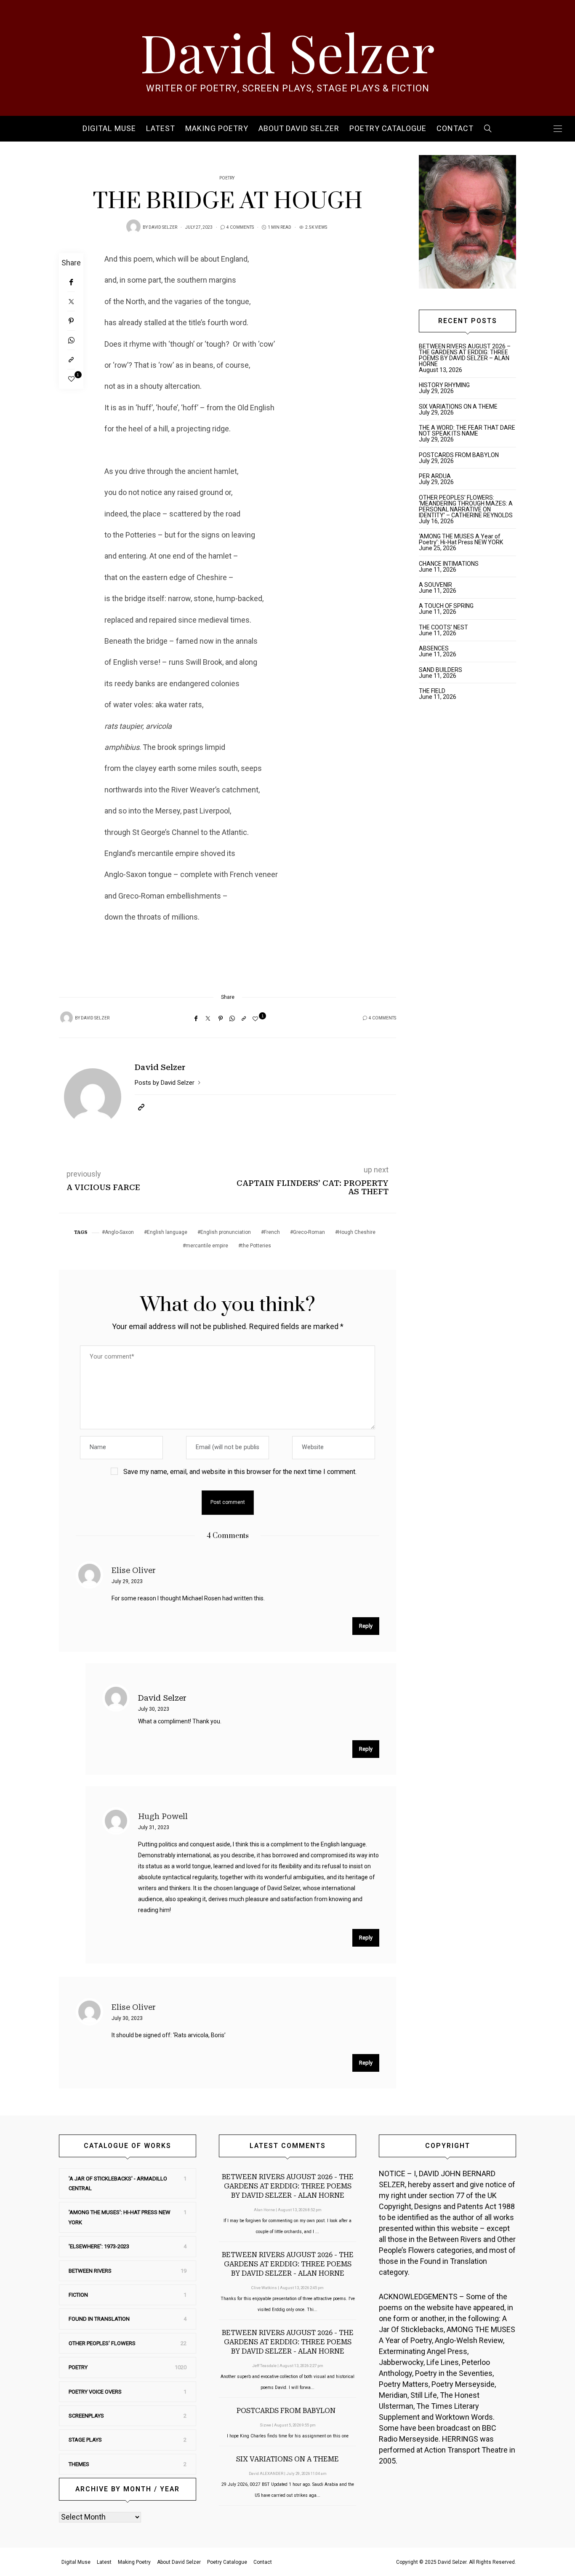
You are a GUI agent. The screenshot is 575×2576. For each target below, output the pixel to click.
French (272, 1232)
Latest (161, 129)
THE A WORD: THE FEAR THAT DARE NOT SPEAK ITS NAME (467, 431)
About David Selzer (299, 129)
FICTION (78, 2295)
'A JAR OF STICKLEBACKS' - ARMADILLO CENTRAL (118, 2183)
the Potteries (256, 1246)
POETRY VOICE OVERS (95, 2392)
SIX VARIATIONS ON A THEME (458, 407)
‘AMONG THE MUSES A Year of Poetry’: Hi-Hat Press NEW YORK (461, 539)
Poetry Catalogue (388, 129)
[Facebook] (71, 282)
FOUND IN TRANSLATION (99, 2319)
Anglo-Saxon (119, 1232)
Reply (366, 1626)
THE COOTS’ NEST (443, 627)
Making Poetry (217, 129)
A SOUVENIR (435, 585)
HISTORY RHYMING (444, 385)
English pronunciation (226, 1232)
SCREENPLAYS (86, 2416)
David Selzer (287, 51)
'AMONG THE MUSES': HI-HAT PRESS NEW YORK (120, 2217)
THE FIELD (432, 691)
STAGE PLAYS (85, 2440)
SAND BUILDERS (441, 670)
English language (167, 1232)
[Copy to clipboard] (71, 360)
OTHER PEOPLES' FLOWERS (102, 2343)
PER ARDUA (435, 476)
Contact (455, 129)
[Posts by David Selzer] (133, 227)
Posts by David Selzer (165, 1083)
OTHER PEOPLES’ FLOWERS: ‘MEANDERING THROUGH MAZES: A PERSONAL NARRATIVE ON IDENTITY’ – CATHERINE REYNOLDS (466, 506)
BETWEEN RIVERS (90, 2271)
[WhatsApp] (71, 340)
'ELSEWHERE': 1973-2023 (99, 2246)
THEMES (79, 2464)
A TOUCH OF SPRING (446, 606)
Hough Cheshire (357, 1232)
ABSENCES (434, 648)
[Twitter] (71, 302)
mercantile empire (207, 1246)
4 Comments (240, 227)
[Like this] (71, 379)
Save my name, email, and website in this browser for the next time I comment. (240, 1472)
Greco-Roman (309, 1232)
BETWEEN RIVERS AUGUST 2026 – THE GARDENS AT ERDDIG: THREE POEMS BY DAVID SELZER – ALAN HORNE (465, 355)
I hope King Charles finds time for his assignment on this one (288, 2436)
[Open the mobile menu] (558, 129)
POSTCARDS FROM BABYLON (460, 455)
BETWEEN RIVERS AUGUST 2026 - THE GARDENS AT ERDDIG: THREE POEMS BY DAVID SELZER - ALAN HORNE (288, 2186)
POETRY (227, 178)
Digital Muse (109, 129)
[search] (488, 129)
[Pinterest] (71, 321)
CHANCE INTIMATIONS (449, 564)
